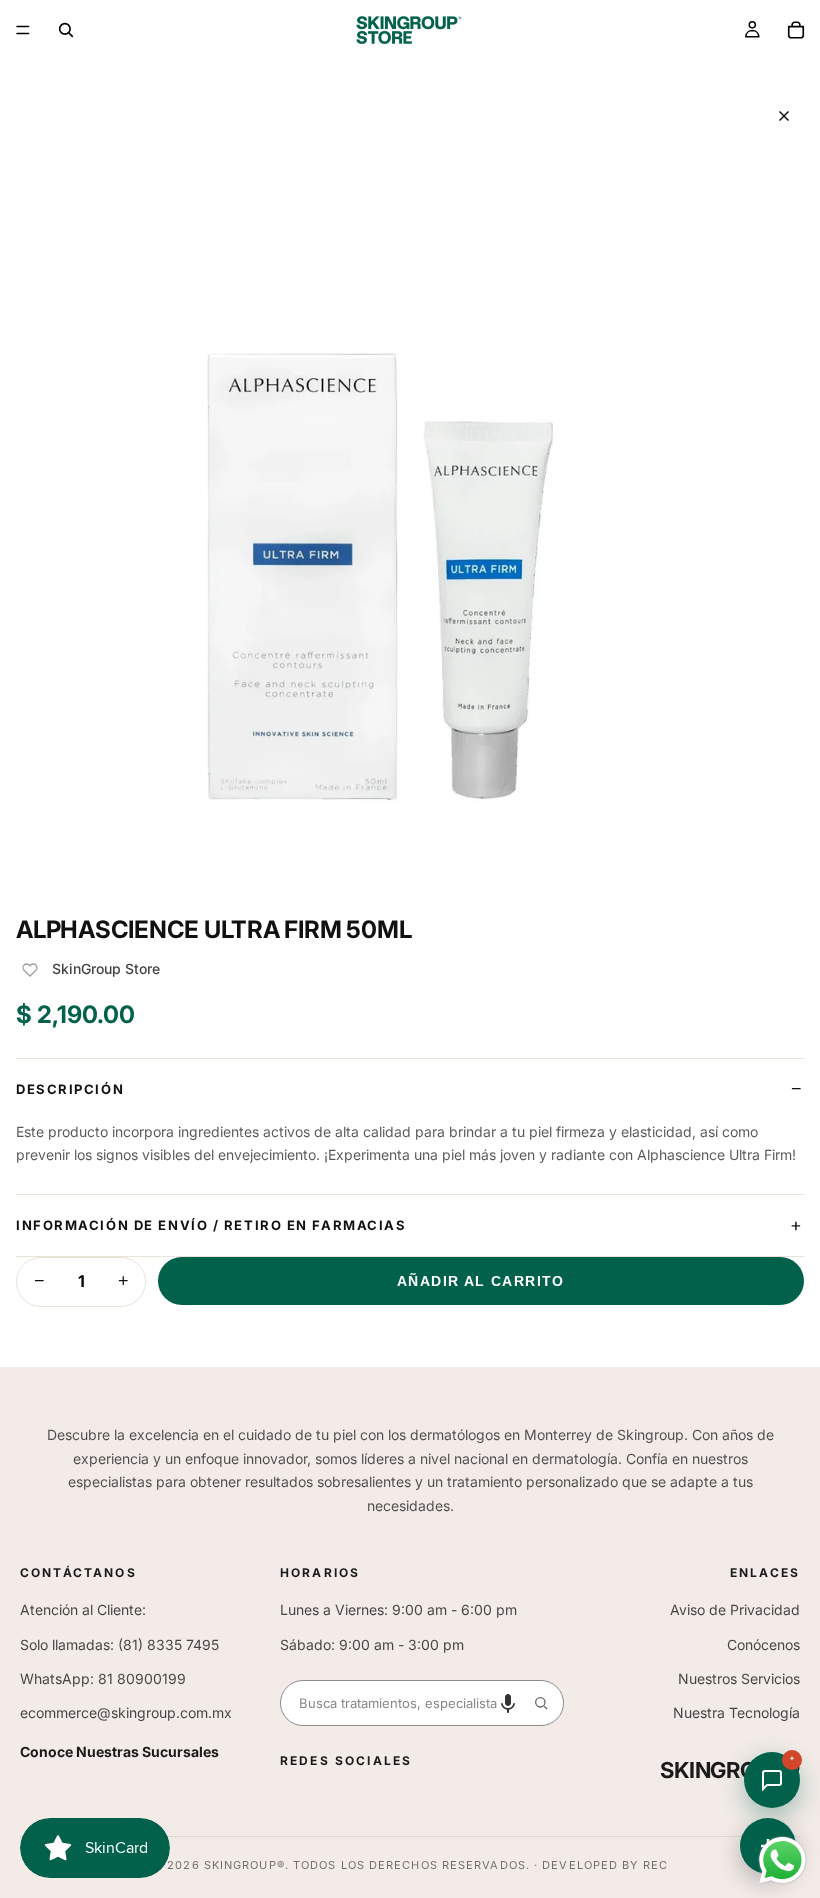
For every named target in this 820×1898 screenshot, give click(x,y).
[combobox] (400, 1703)
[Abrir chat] (772, 1780)
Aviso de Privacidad (735, 1609)
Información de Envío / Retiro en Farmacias (211, 1225)
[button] (508, 1703)
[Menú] (23, 30)
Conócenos (763, 1644)
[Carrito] (796, 30)
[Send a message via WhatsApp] (782, 1860)
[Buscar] (66, 30)
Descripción (70, 1089)
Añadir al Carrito (481, 1281)
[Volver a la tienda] (784, 116)
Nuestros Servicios (739, 1678)
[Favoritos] (30, 970)
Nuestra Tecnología (736, 1712)
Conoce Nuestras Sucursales (119, 1751)
